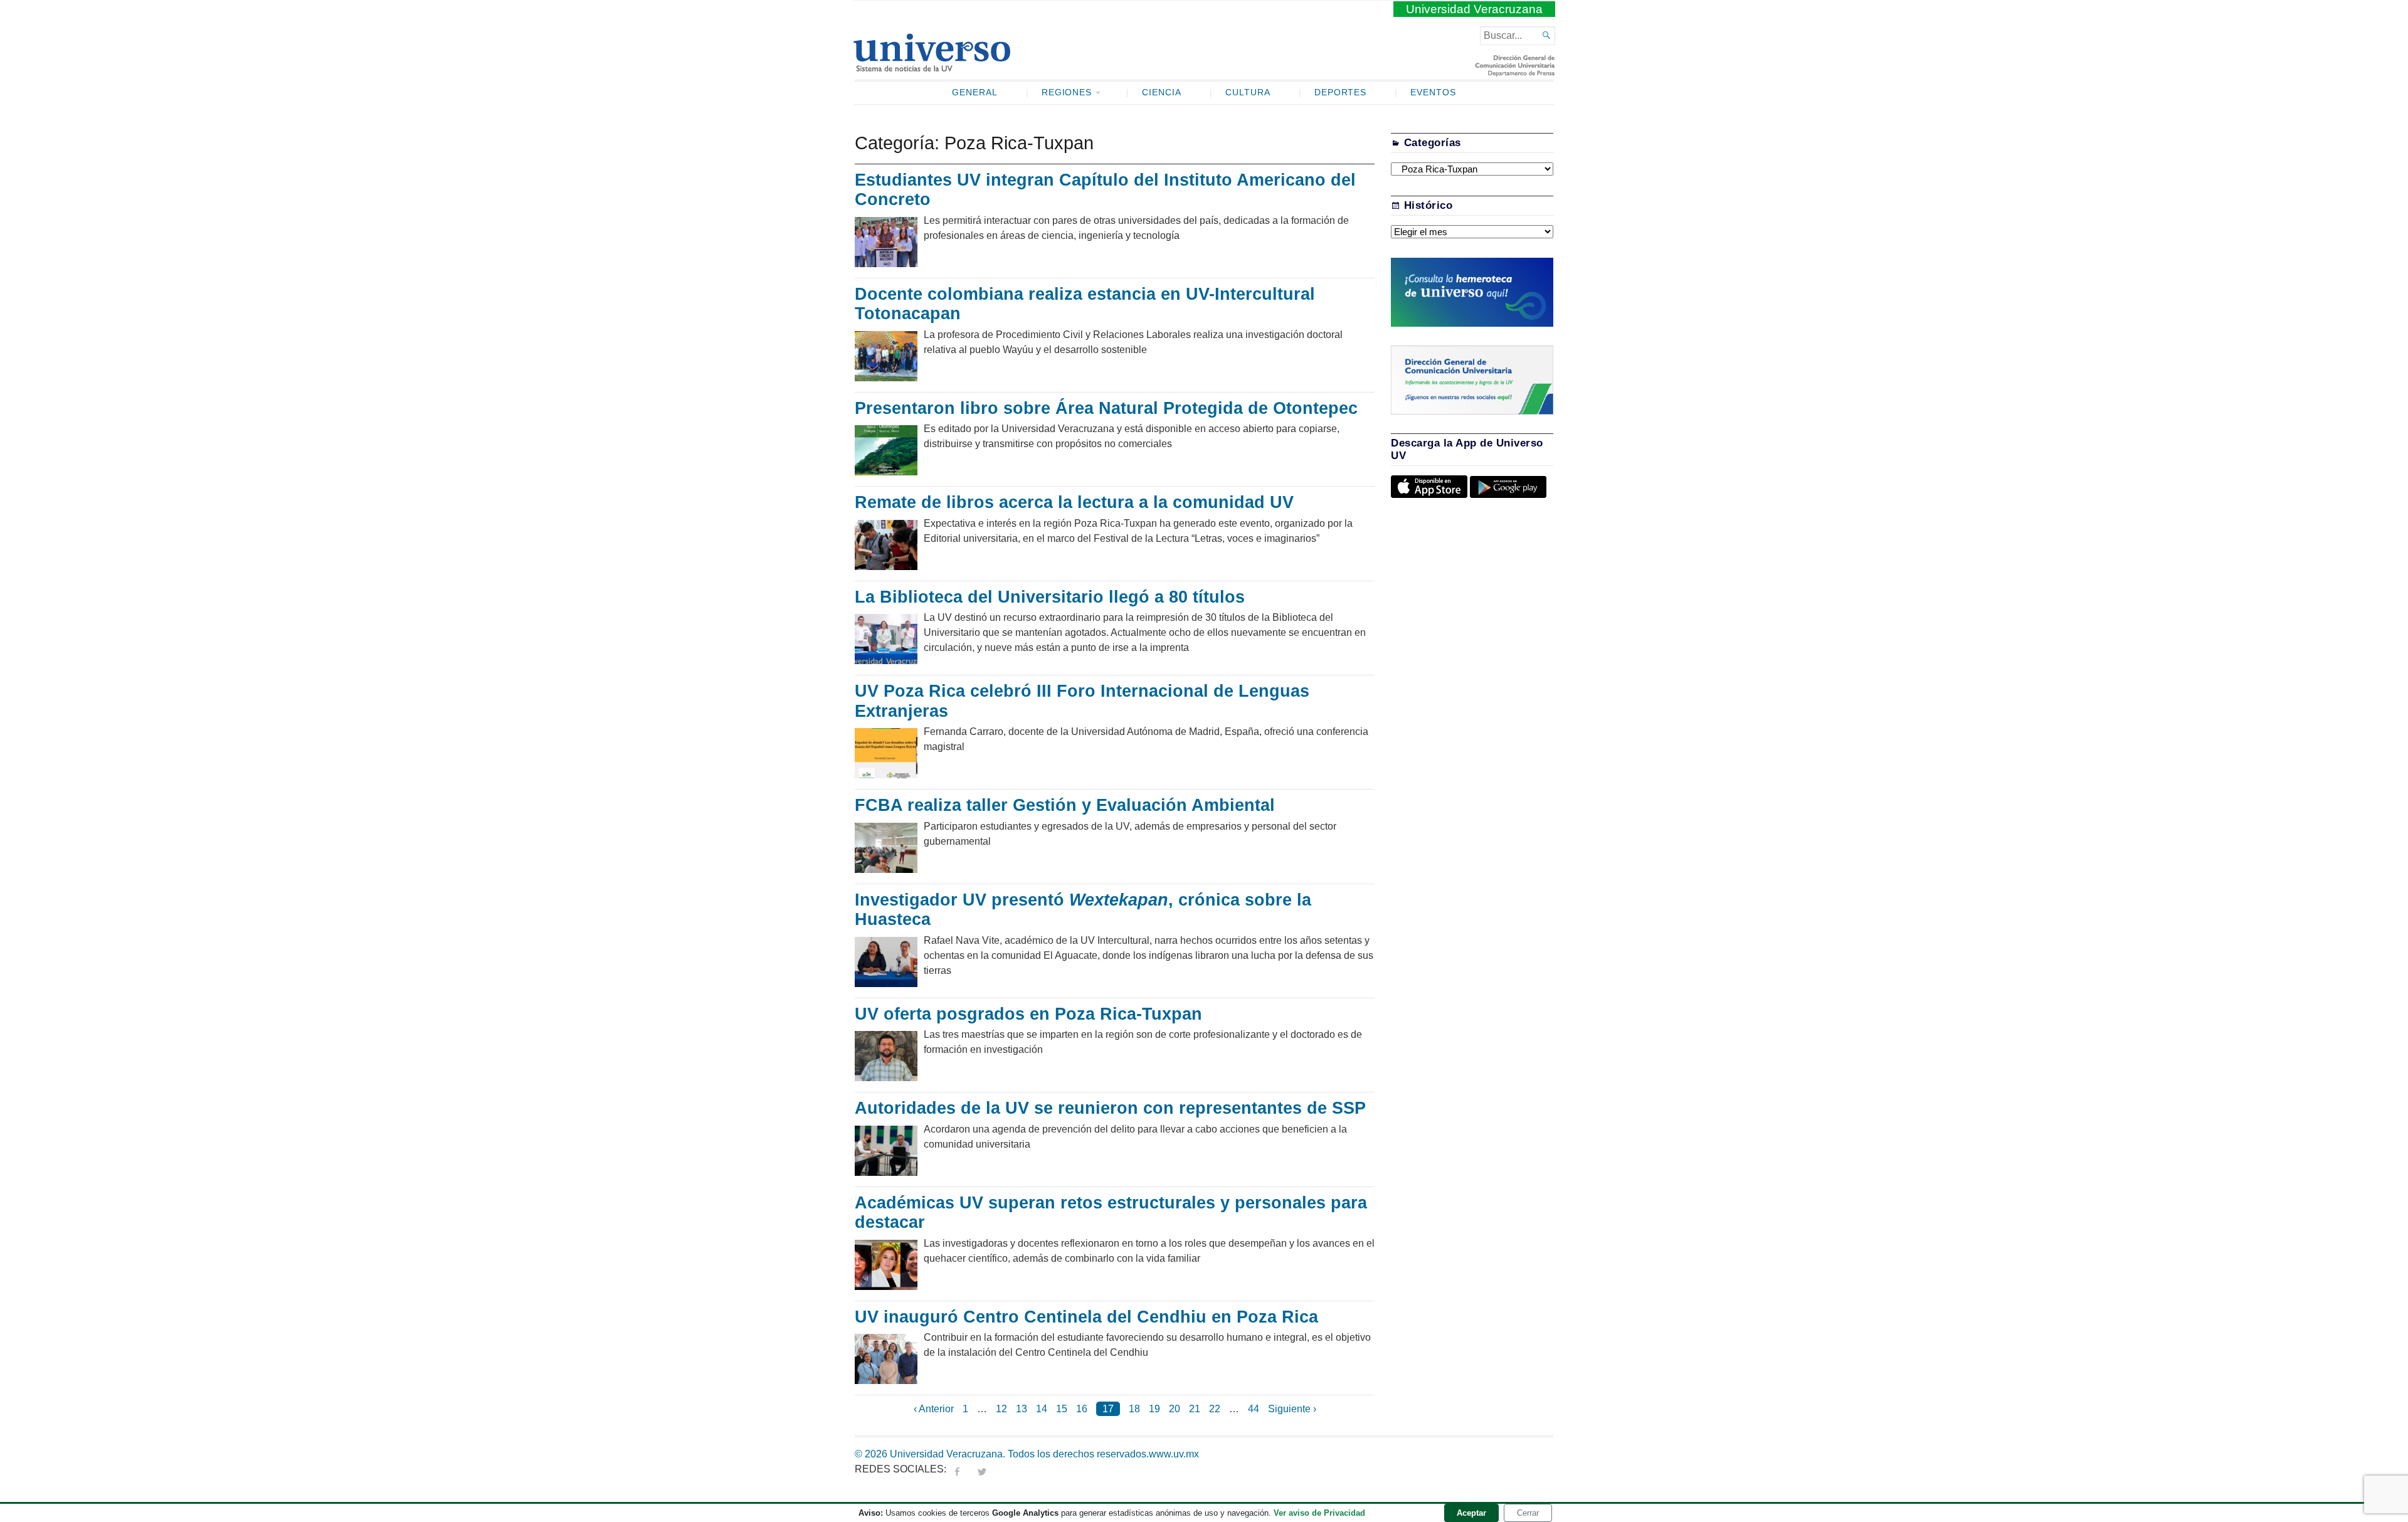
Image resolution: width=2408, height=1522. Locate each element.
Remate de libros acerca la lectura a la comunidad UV (1074, 502)
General (975, 92)
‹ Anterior (934, 1409)
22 (1215, 1409)
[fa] (957, 1469)
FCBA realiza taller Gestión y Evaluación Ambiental (1067, 805)
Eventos (1433, 92)
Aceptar (1471, 1513)
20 (1175, 1409)
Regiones (1067, 92)
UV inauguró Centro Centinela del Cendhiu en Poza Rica (1086, 1317)
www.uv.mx (1174, 1454)
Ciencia (1162, 92)
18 (1134, 1409)
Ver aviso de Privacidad (1319, 1513)
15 (1062, 1409)
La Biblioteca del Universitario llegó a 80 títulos (1052, 597)
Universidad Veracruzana (1474, 9)
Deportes (1341, 92)
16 (1082, 1409)
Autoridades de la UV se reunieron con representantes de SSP (1110, 1108)
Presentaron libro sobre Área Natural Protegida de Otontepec (1106, 408)
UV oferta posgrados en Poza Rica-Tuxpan (1028, 1014)
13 (1022, 1409)
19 (1154, 1409)
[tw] (982, 1469)
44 (1254, 1409)
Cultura (1248, 92)
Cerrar (1528, 1513)
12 (1001, 1409)
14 (1042, 1409)
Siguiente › (1292, 1409)
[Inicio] (932, 66)
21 (1195, 1409)
